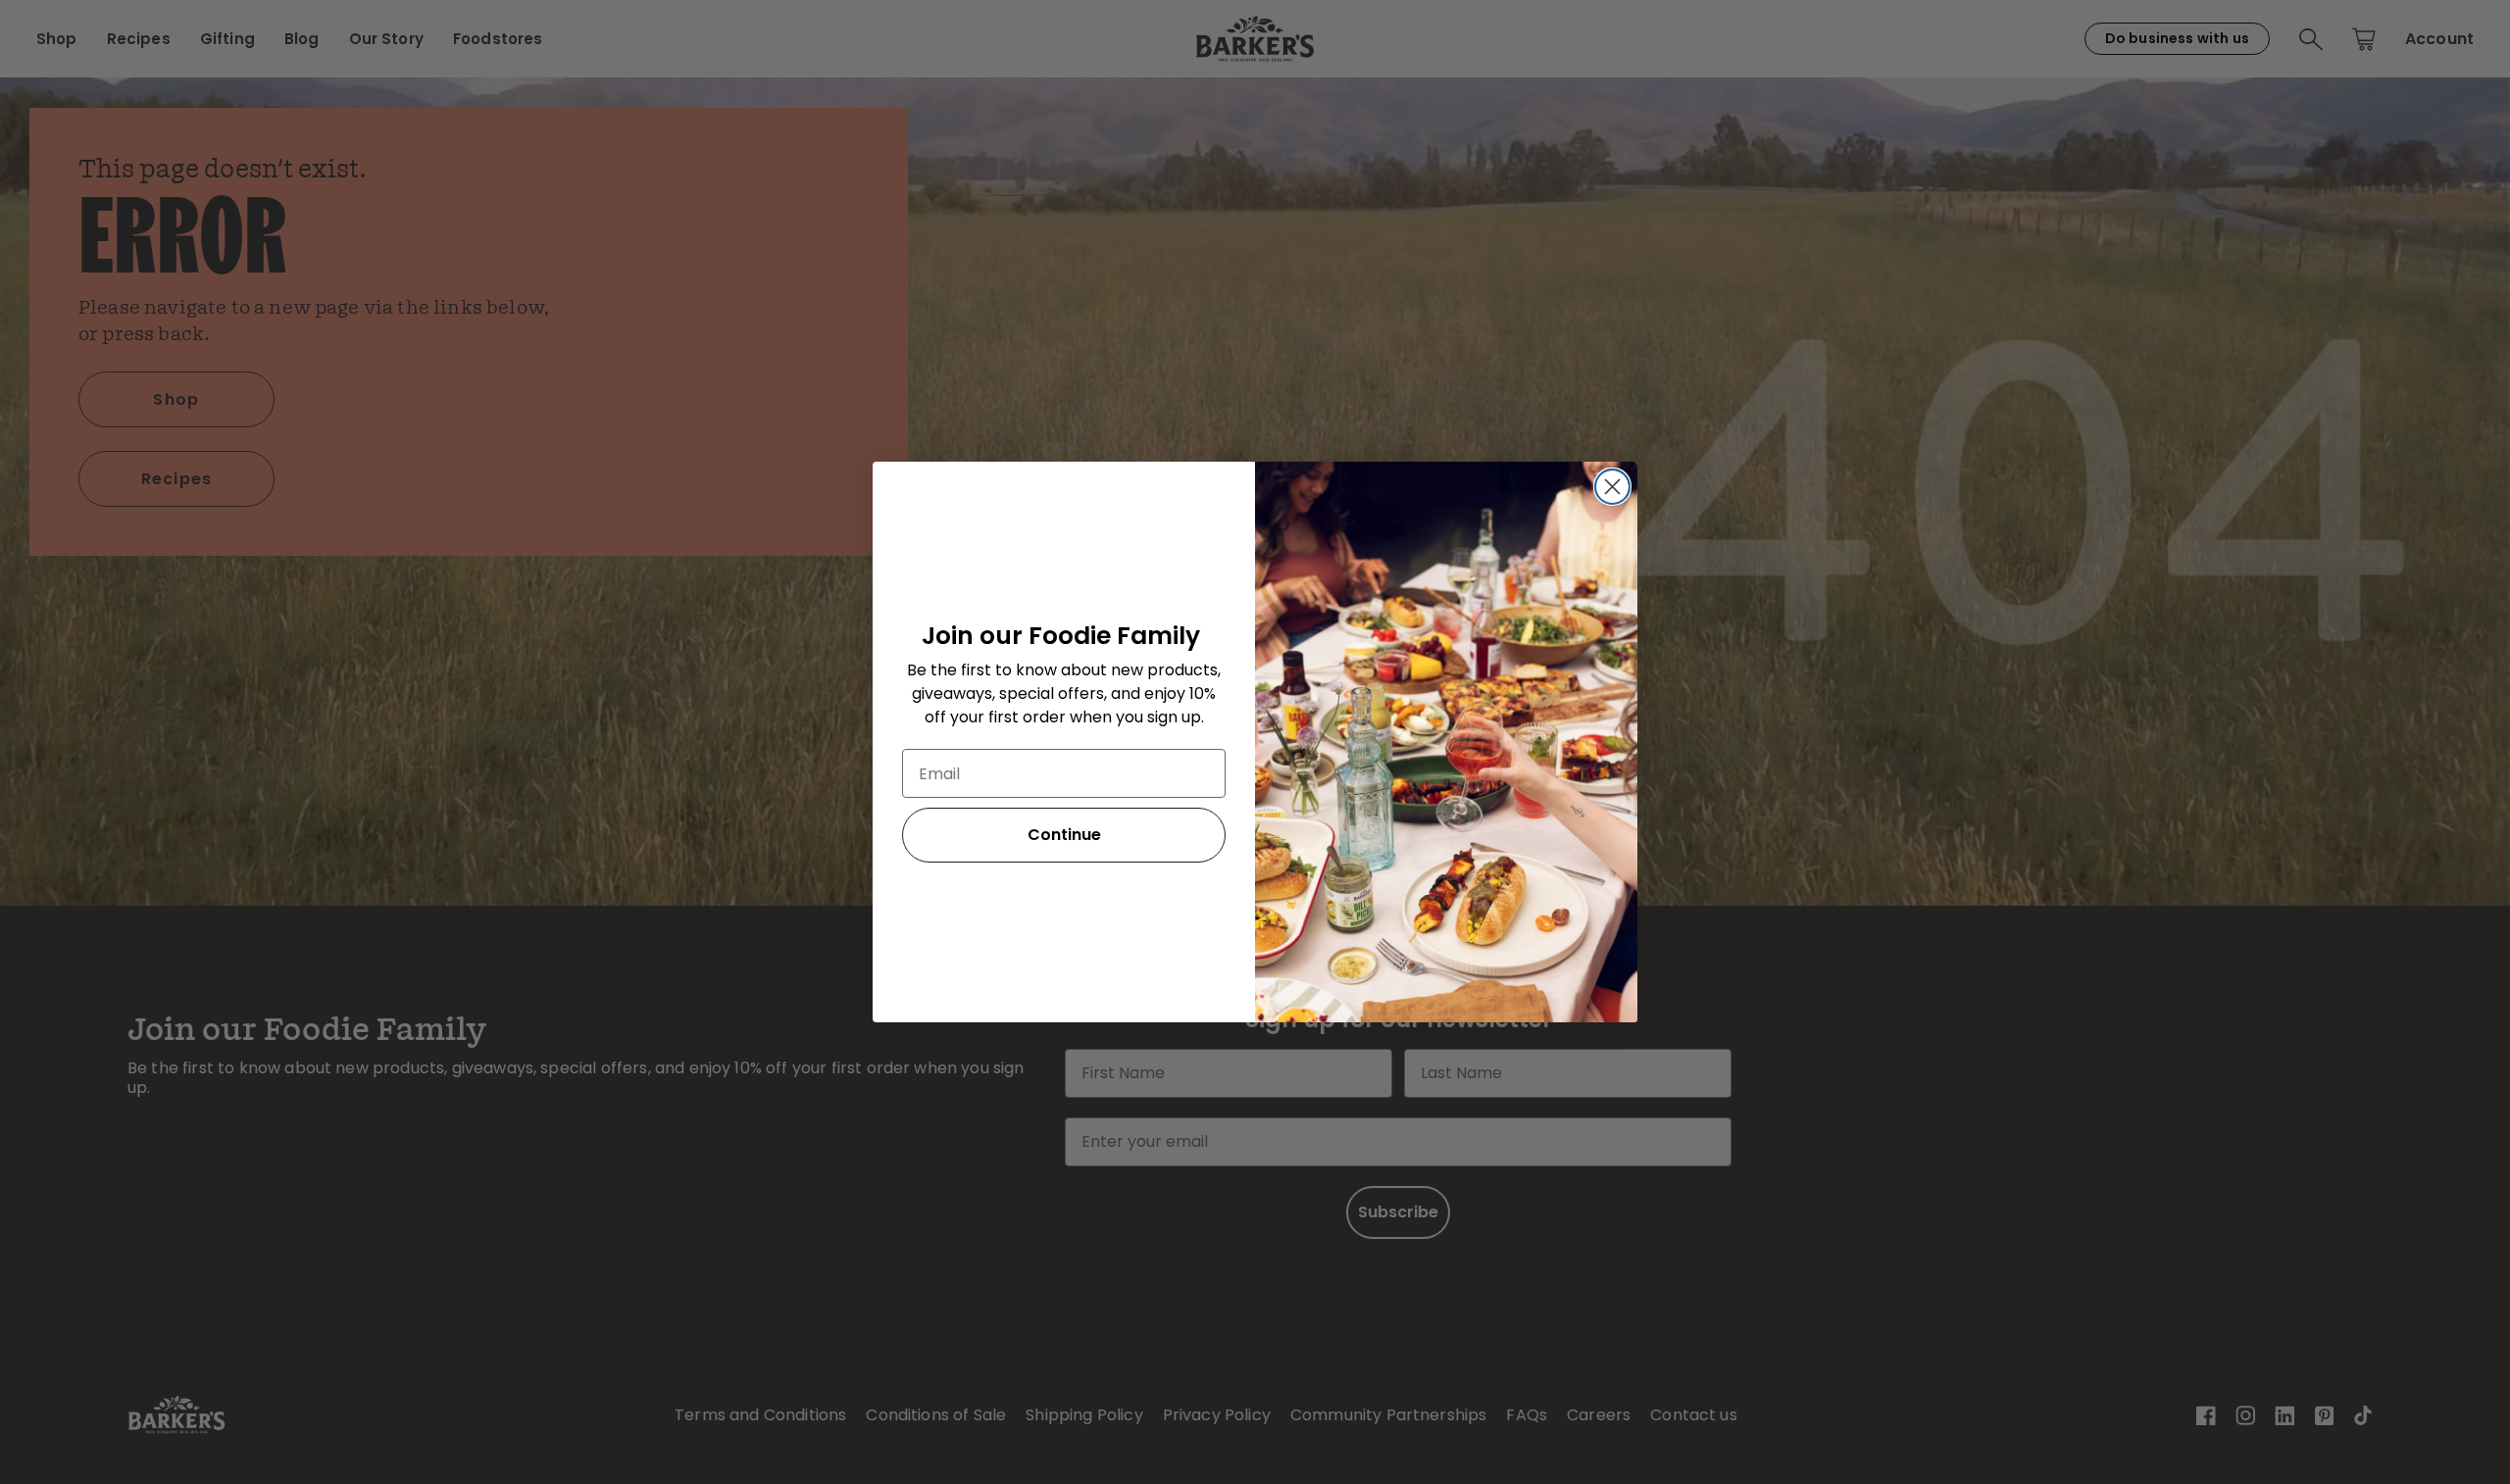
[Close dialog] (1612, 487)
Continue (1064, 835)
